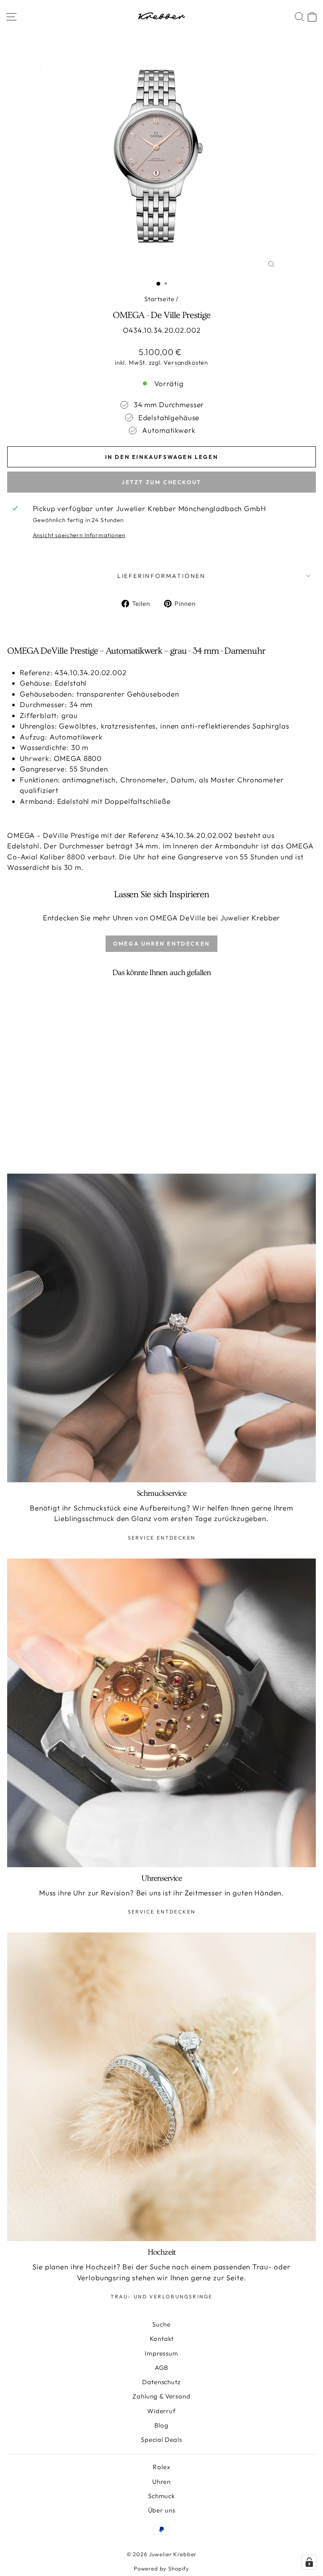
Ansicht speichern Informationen (79, 535)
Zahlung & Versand (161, 2396)
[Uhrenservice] (161, 1713)
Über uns (162, 2510)
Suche (161, 2324)
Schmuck (161, 2496)
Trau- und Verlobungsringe (162, 2296)
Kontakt (162, 2339)
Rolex (161, 2467)
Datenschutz (161, 2382)
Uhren (161, 2482)
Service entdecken (162, 1538)
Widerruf (161, 2411)
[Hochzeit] (161, 2087)
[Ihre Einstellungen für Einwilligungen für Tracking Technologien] (309, 2562)
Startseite (159, 299)
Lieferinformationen (161, 576)
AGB (162, 2368)
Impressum (161, 2353)
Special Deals (161, 2440)
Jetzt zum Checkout (161, 482)
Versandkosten (186, 363)
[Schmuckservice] (161, 1328)
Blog (161, 2425)
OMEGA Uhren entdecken (161, 943)
